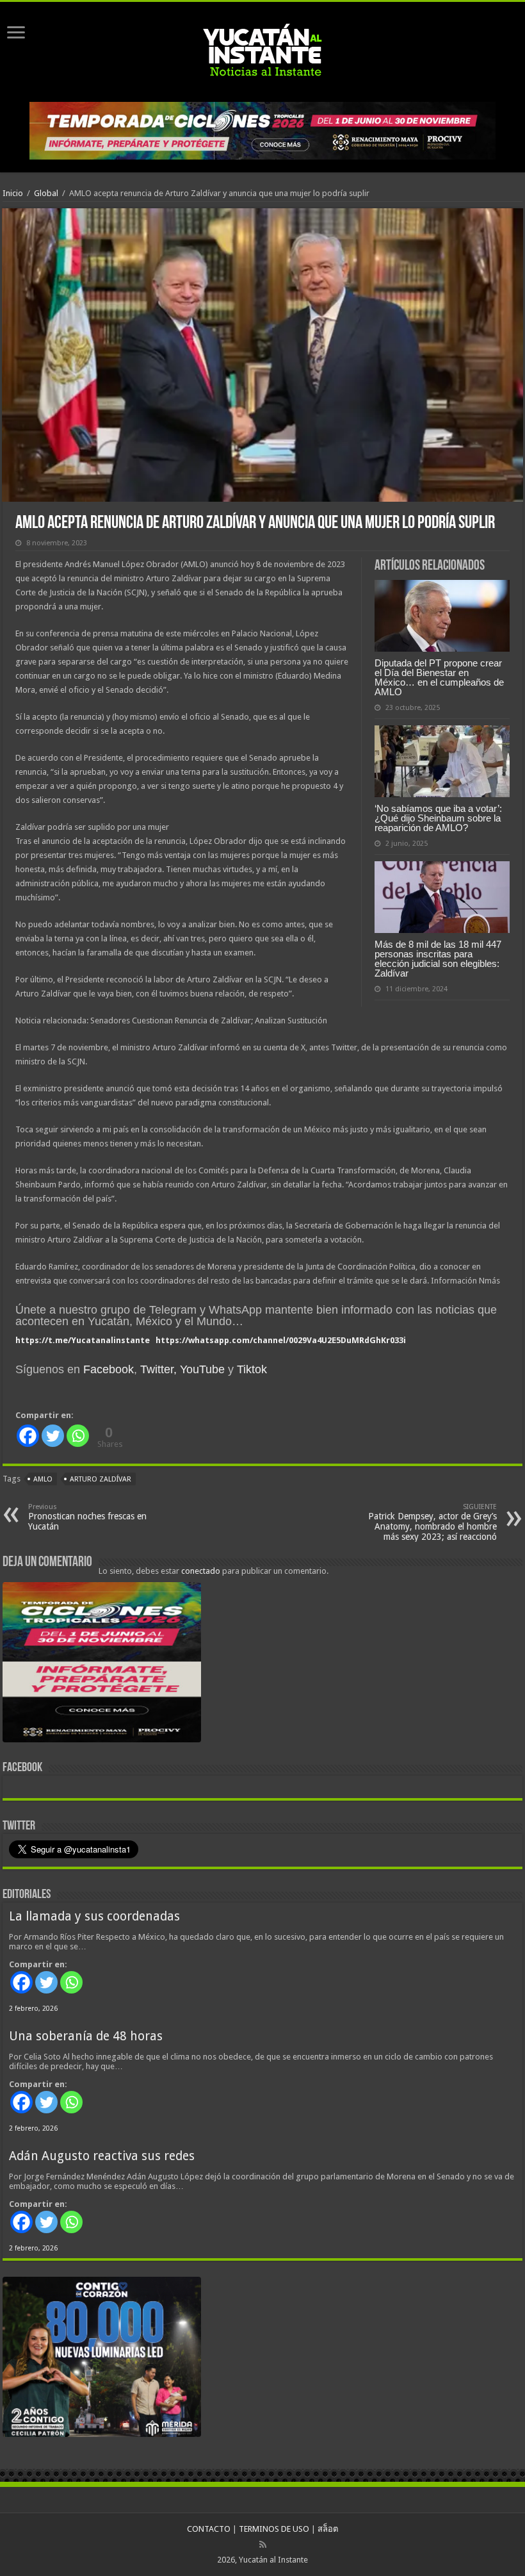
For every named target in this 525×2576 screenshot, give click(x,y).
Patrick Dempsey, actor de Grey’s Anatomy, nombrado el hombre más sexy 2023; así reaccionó (432, 1522)
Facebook (109, 1369)
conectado (201, 1571)
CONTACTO (209, 2529)
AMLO (43, 1479)
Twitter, (158, 1369)
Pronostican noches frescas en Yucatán (87, 1517)
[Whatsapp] (78, 1436)
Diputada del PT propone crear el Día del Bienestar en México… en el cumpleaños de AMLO (439, 677)
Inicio (13, 193)
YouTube (202, 1369)
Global (46, 193)
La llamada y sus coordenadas (94, 1916)
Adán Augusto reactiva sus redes (102, 2156)
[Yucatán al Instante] (262, 49)
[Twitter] (53, 1436)
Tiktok (252, 1369)
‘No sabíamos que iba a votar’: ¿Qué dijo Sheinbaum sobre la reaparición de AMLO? (438, 818)
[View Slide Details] (102, 1665)
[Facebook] (28, 1436)
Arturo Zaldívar (101, 1479)
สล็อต (328, 2529)
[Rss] (263, 2545)
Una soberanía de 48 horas (86, 2036)
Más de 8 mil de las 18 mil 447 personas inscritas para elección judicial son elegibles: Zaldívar (438, 959)
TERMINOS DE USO (274, 2529)
